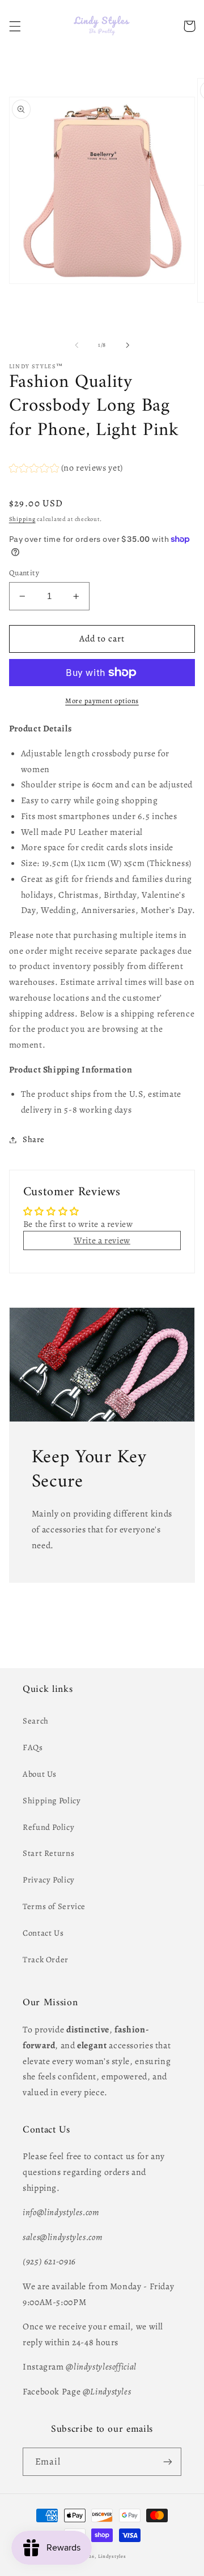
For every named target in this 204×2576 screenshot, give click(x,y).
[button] (15, 26)
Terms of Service (54, 1906)
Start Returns (48, 1853)
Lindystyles (112, 2556)
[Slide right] (127, 345)
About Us (40, 1774)
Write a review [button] (102, 1240)
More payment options (102, 701)
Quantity (24, 573)
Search (36, 1721)
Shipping (22, 519)
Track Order (46, 1959)
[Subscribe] (168, 2461)
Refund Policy (48, 1827)
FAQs (33, 1747)
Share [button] (34, 1139)
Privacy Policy (49, 1880)
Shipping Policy (52, 1800)
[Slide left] (76, 345)
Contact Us (43, 1933)
